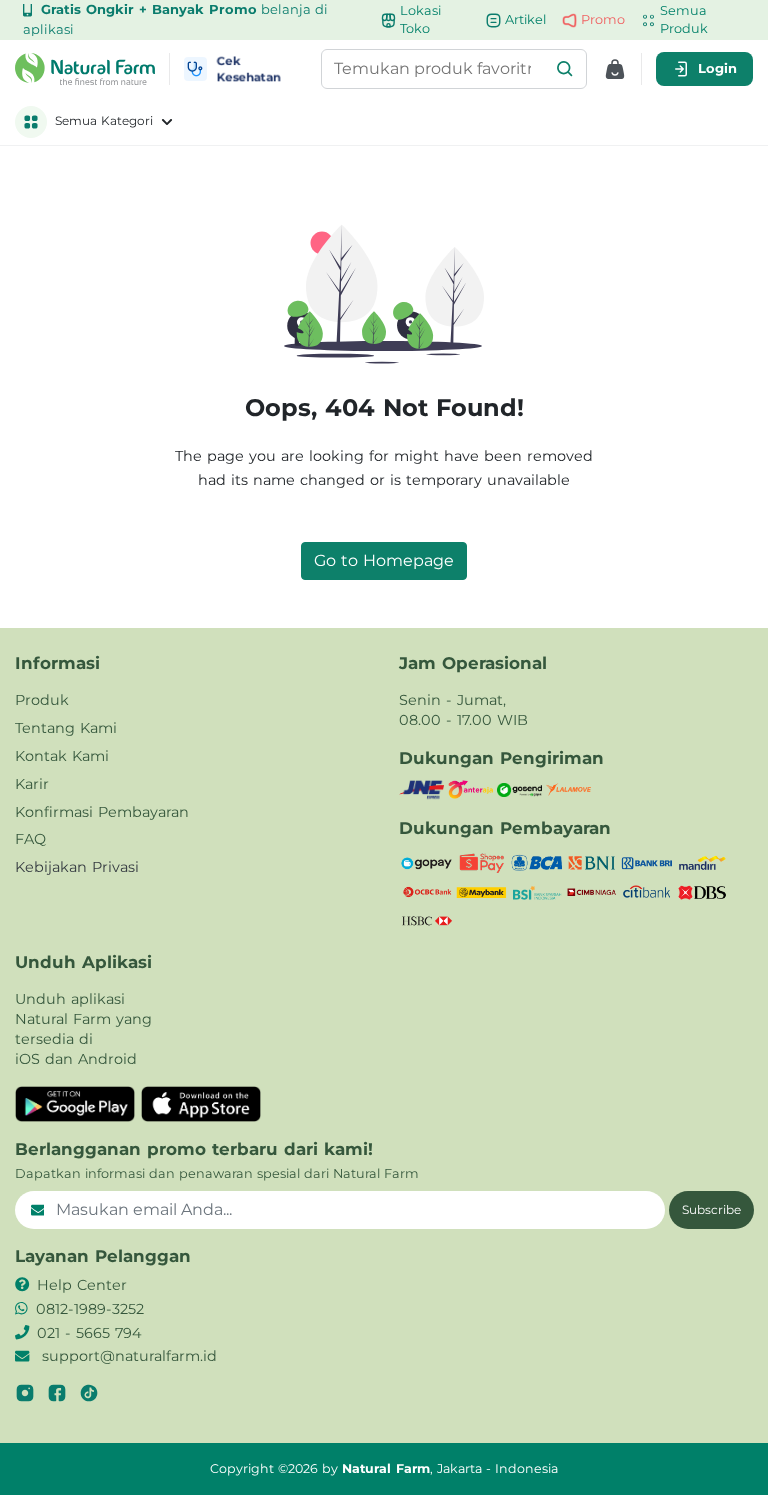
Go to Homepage (384, 560)
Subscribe (711, 1209)
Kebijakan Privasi (77, 867)
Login (717, 68)
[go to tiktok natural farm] (89, 1393)
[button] (565, 69)
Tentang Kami (66, 728)
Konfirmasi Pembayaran (102, 812)
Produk (42, 700)
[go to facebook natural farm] (57, 1393)
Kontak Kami (62, 756)
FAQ (30, 839)
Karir (32, 784)
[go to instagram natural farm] (25, 1393)
